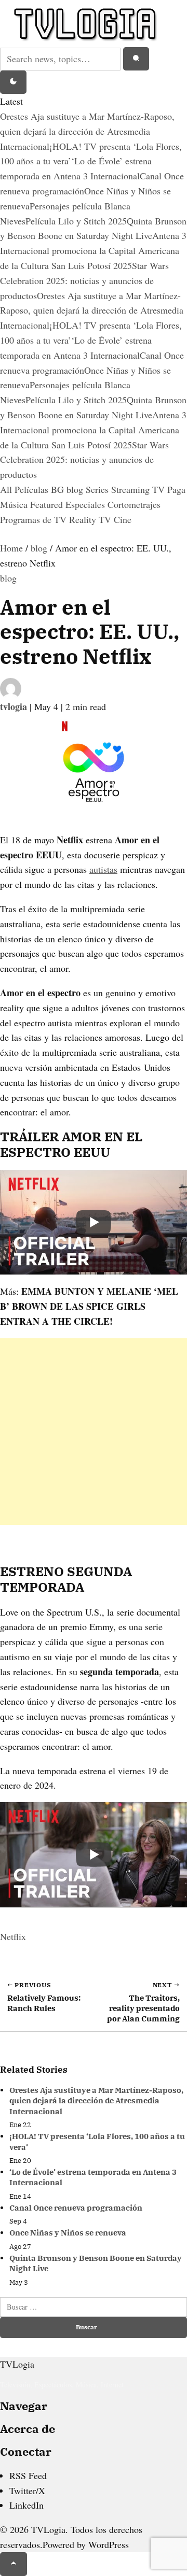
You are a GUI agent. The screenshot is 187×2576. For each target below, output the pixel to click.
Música (15, 504)
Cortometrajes (134, 504)
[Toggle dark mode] (13, 82)
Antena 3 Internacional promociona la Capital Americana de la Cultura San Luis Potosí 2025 (93, 250)
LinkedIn (26, 2505)
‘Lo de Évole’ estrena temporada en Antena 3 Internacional (93, 2177)
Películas (33, 489)
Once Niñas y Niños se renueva (68, 2233)
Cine (123, 519)
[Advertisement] (94, 1432)
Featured (48, 504)
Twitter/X (27, 2490)
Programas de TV (35, 519)
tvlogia (15, 706)
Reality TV (91, 519)
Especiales (86, 504)
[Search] (136, 59)
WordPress (109, 2544)
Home (11, 548)
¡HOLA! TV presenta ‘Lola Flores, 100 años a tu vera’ (97, 2141)
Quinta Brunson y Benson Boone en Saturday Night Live (96, 2263)
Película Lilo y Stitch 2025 (76, 221)
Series (98, 489)
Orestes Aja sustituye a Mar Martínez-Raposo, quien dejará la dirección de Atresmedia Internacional (87, 131)
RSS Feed (28, 2475)
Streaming (132, 489)
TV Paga (169, 489)
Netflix (13, 1936)
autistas (103, 869)
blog (76, 489)
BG (59, 489)
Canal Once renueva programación (76, 2208)
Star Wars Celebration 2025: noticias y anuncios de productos (84, 280)
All (7, 489)
